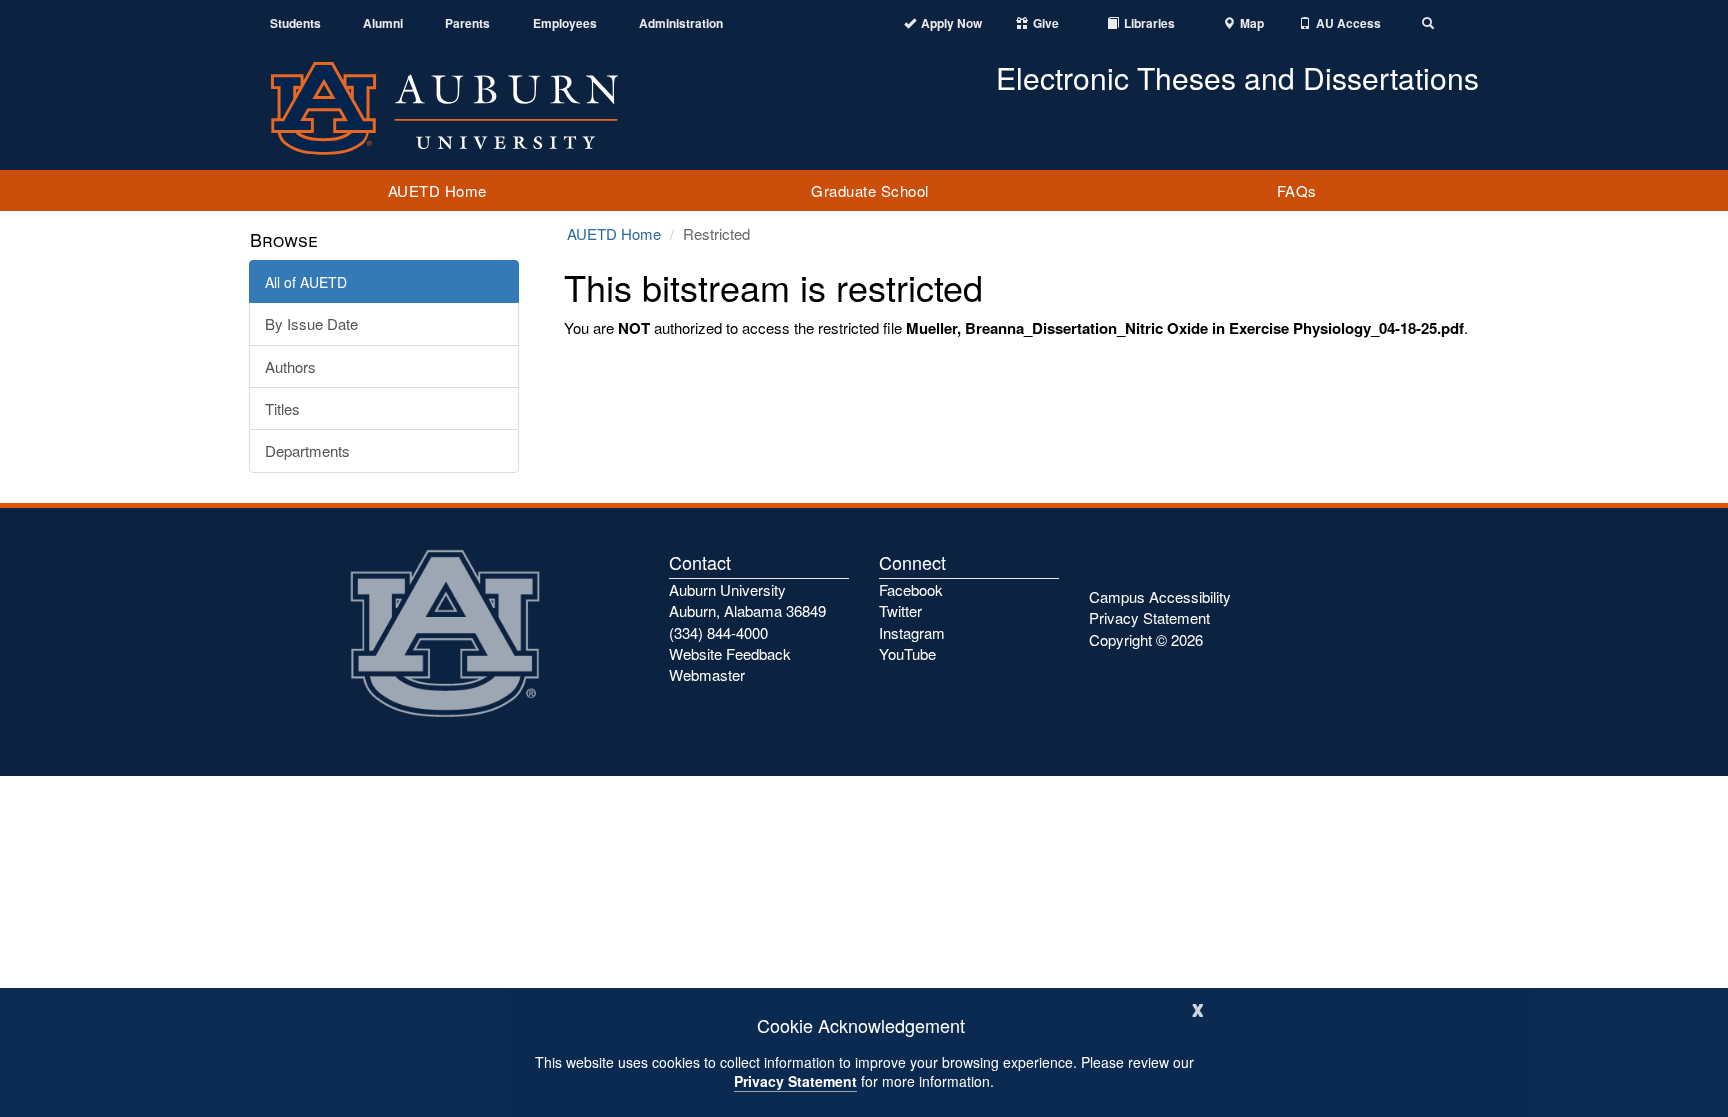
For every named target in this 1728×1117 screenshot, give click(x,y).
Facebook (911, 589)
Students (295, 23)
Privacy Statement (795, 1081)
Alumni (383, 23)
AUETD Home (437, 190)
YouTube (907, 653)
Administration (681, 23)
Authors (290, 366)
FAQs (1297, 190)
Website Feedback (730, 653)
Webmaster (707, 674)
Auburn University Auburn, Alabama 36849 (747, 600)
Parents (467, 23)
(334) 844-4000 (718, 632)
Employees (565, 23)
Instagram (912, 632)
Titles (282, 408)
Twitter (900, 610)
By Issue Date (311, 323)
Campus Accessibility (1160, 596)
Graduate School (870, 190)
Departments (307, 450)
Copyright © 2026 (1146, 639)
